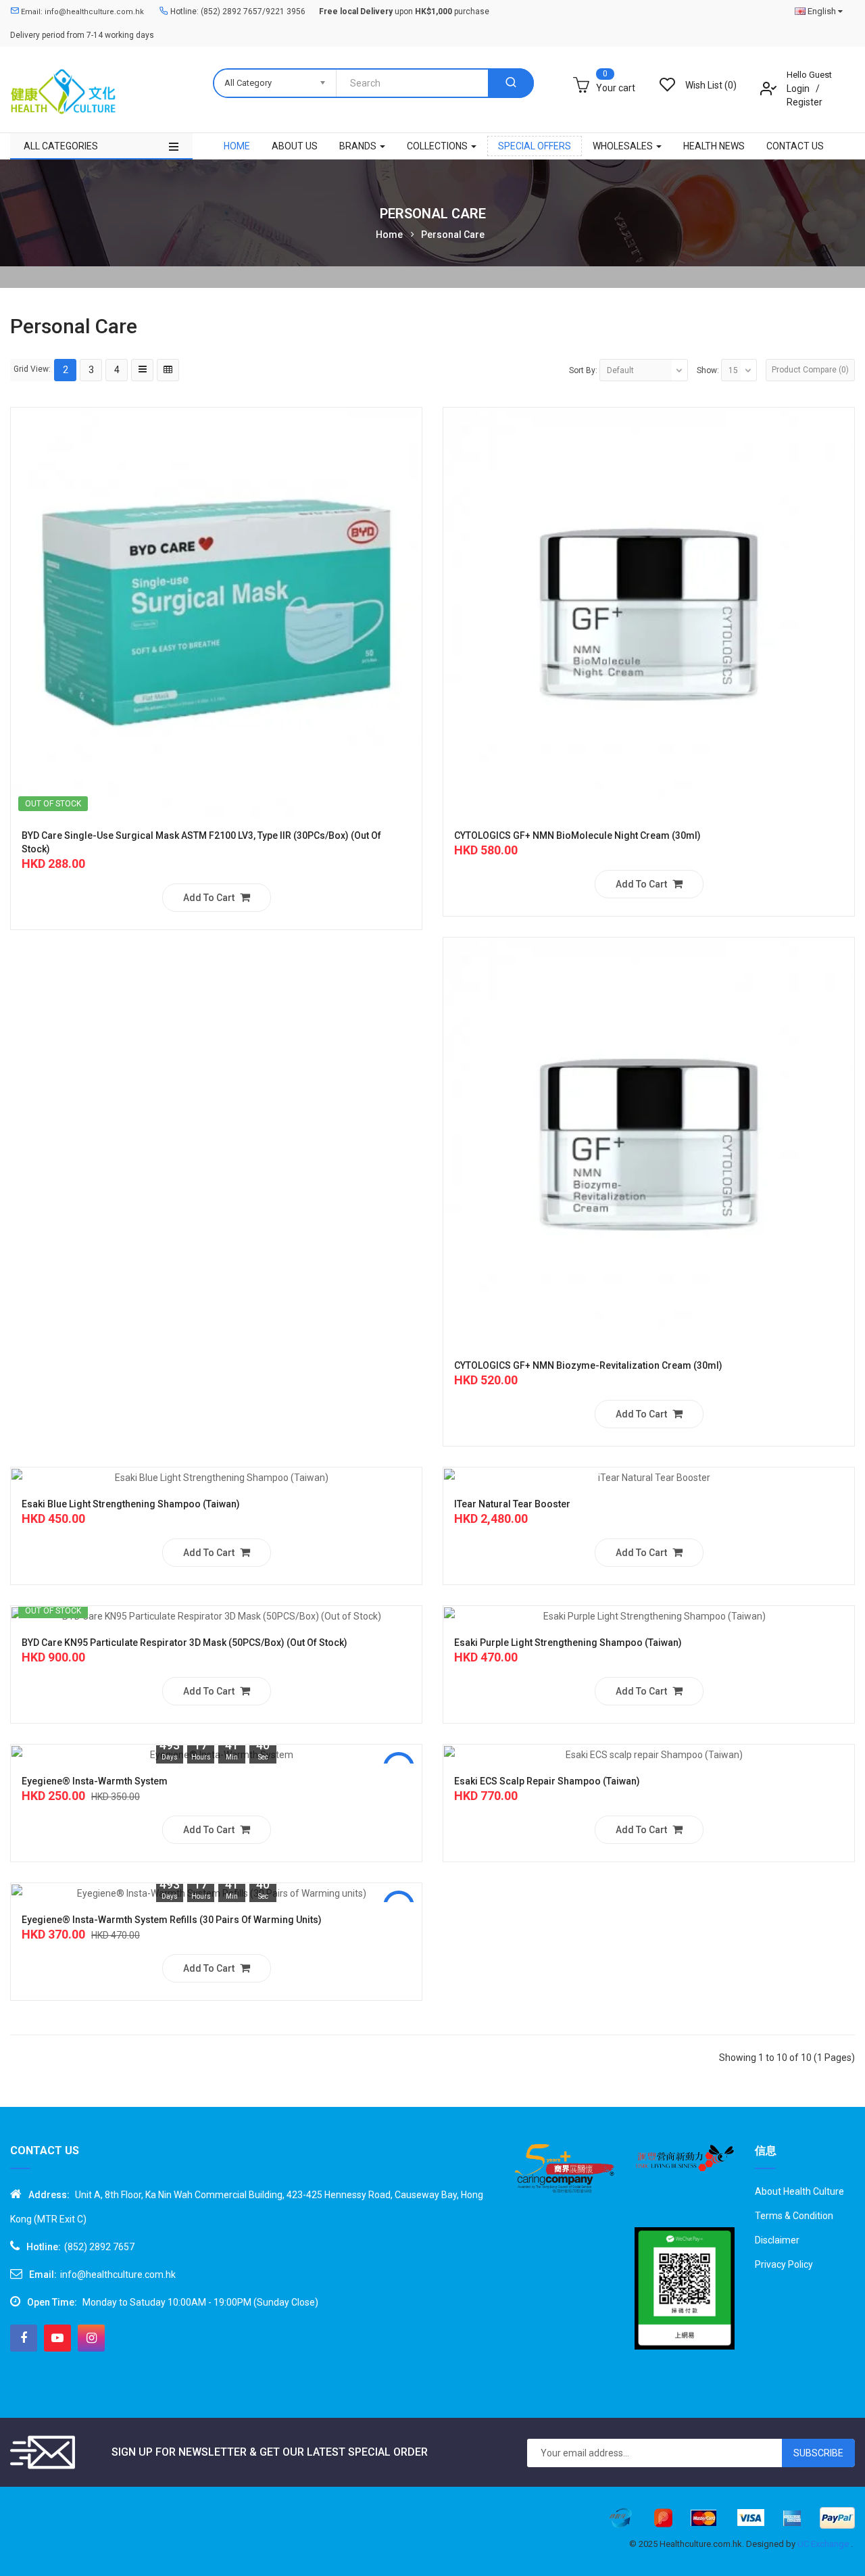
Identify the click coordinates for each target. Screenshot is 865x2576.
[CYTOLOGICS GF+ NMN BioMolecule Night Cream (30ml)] (649, 612)
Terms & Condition (794, 2216)
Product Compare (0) (810, 370)
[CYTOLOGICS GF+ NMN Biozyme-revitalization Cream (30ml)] (649, 1142)
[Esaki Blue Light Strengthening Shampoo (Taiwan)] (216, 1477)
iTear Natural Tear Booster (512, 1504)
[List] (142, 370)
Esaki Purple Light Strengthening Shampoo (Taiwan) (568, 1643)
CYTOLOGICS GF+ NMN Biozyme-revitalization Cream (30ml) (588, 1365)
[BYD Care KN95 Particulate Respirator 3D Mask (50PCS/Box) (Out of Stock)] (216, 1615)
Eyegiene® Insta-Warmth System (95, 1781)
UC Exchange (824, 2544)
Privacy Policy (784, 2264)
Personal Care (453, 235)
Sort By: (583, 370)
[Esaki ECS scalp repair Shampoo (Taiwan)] (649, 1754)
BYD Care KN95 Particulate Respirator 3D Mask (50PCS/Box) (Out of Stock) (184, 1643)
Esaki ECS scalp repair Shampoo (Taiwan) (547, 1781)
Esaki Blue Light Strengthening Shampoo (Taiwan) (131, 1504)
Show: (708, 370)
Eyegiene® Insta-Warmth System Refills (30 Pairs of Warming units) (172, 1920)
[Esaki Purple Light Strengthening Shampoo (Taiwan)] (649, 1615)
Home (389, 235)
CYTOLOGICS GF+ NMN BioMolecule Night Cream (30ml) (577, 835)
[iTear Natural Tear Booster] (649, 1477)
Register (805, 102)
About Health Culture (799, 2191)
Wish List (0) (711, 85)
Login (799, 89)
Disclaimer (777, 2240)
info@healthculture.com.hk (118, 2275)
